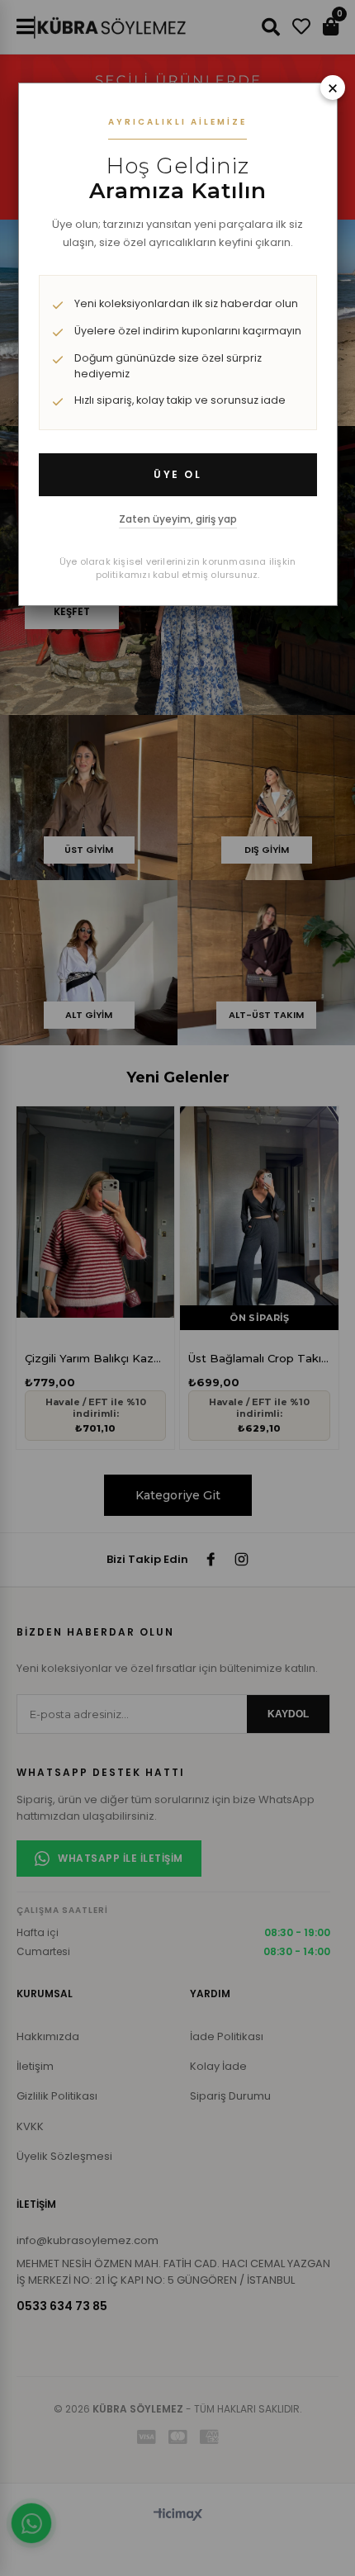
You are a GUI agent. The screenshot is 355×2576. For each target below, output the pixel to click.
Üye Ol (177, 474)
